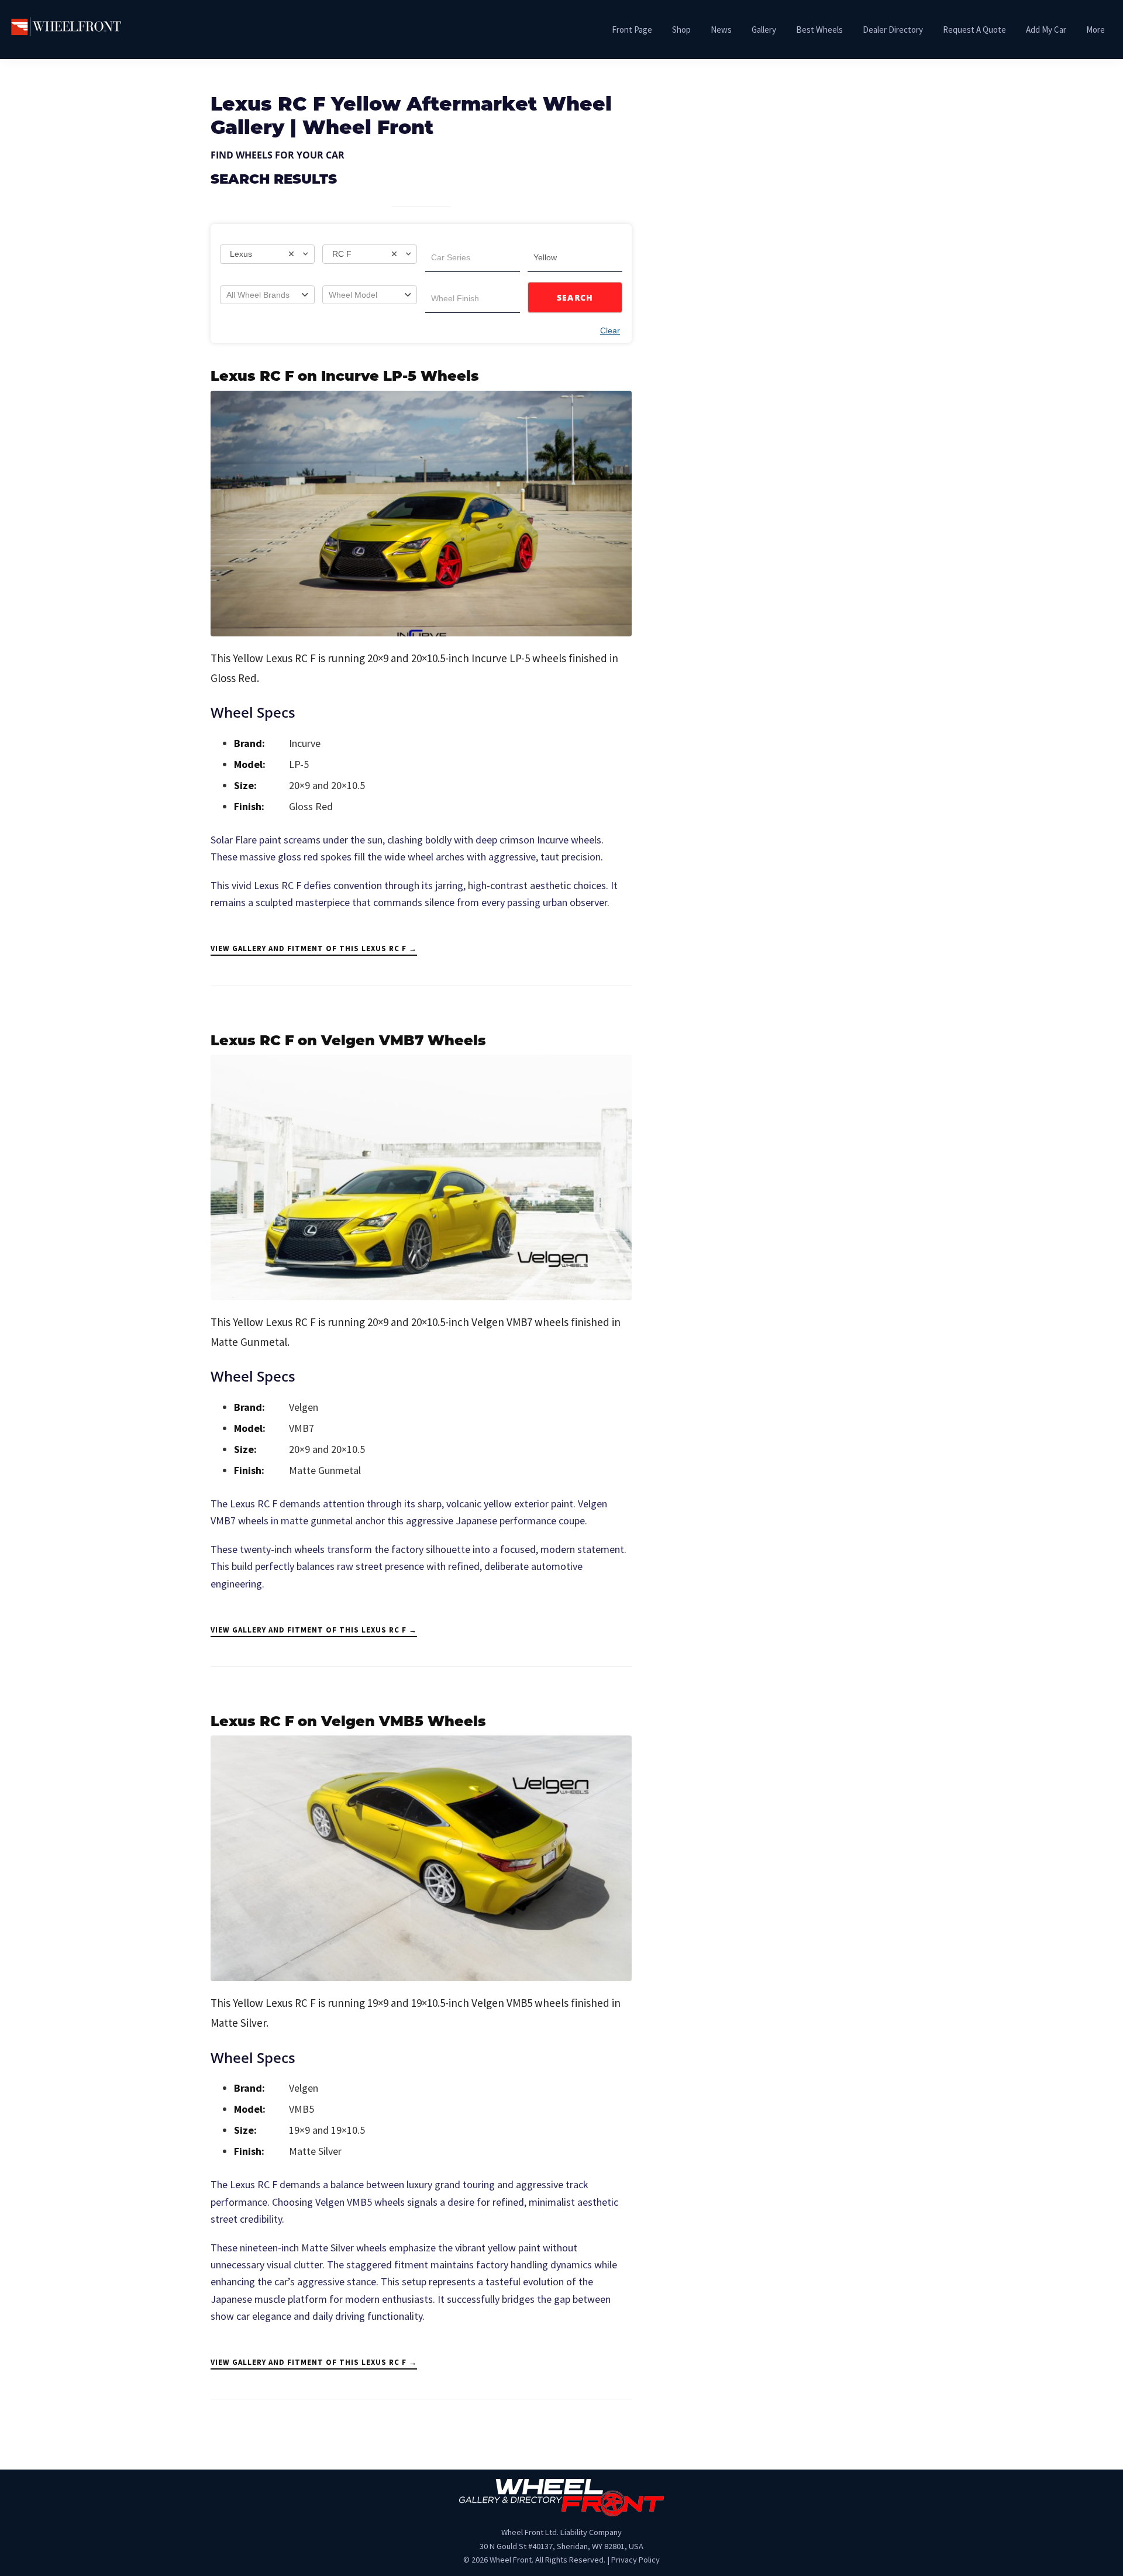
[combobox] (267, 254)
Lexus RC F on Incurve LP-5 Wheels (345, 377)
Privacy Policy (635, 2560)
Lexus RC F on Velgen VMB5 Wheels (348, 1723)
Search (575, 297)
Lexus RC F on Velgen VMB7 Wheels (348, 1042)
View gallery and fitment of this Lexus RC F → (314, 948)
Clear (610, 330)
